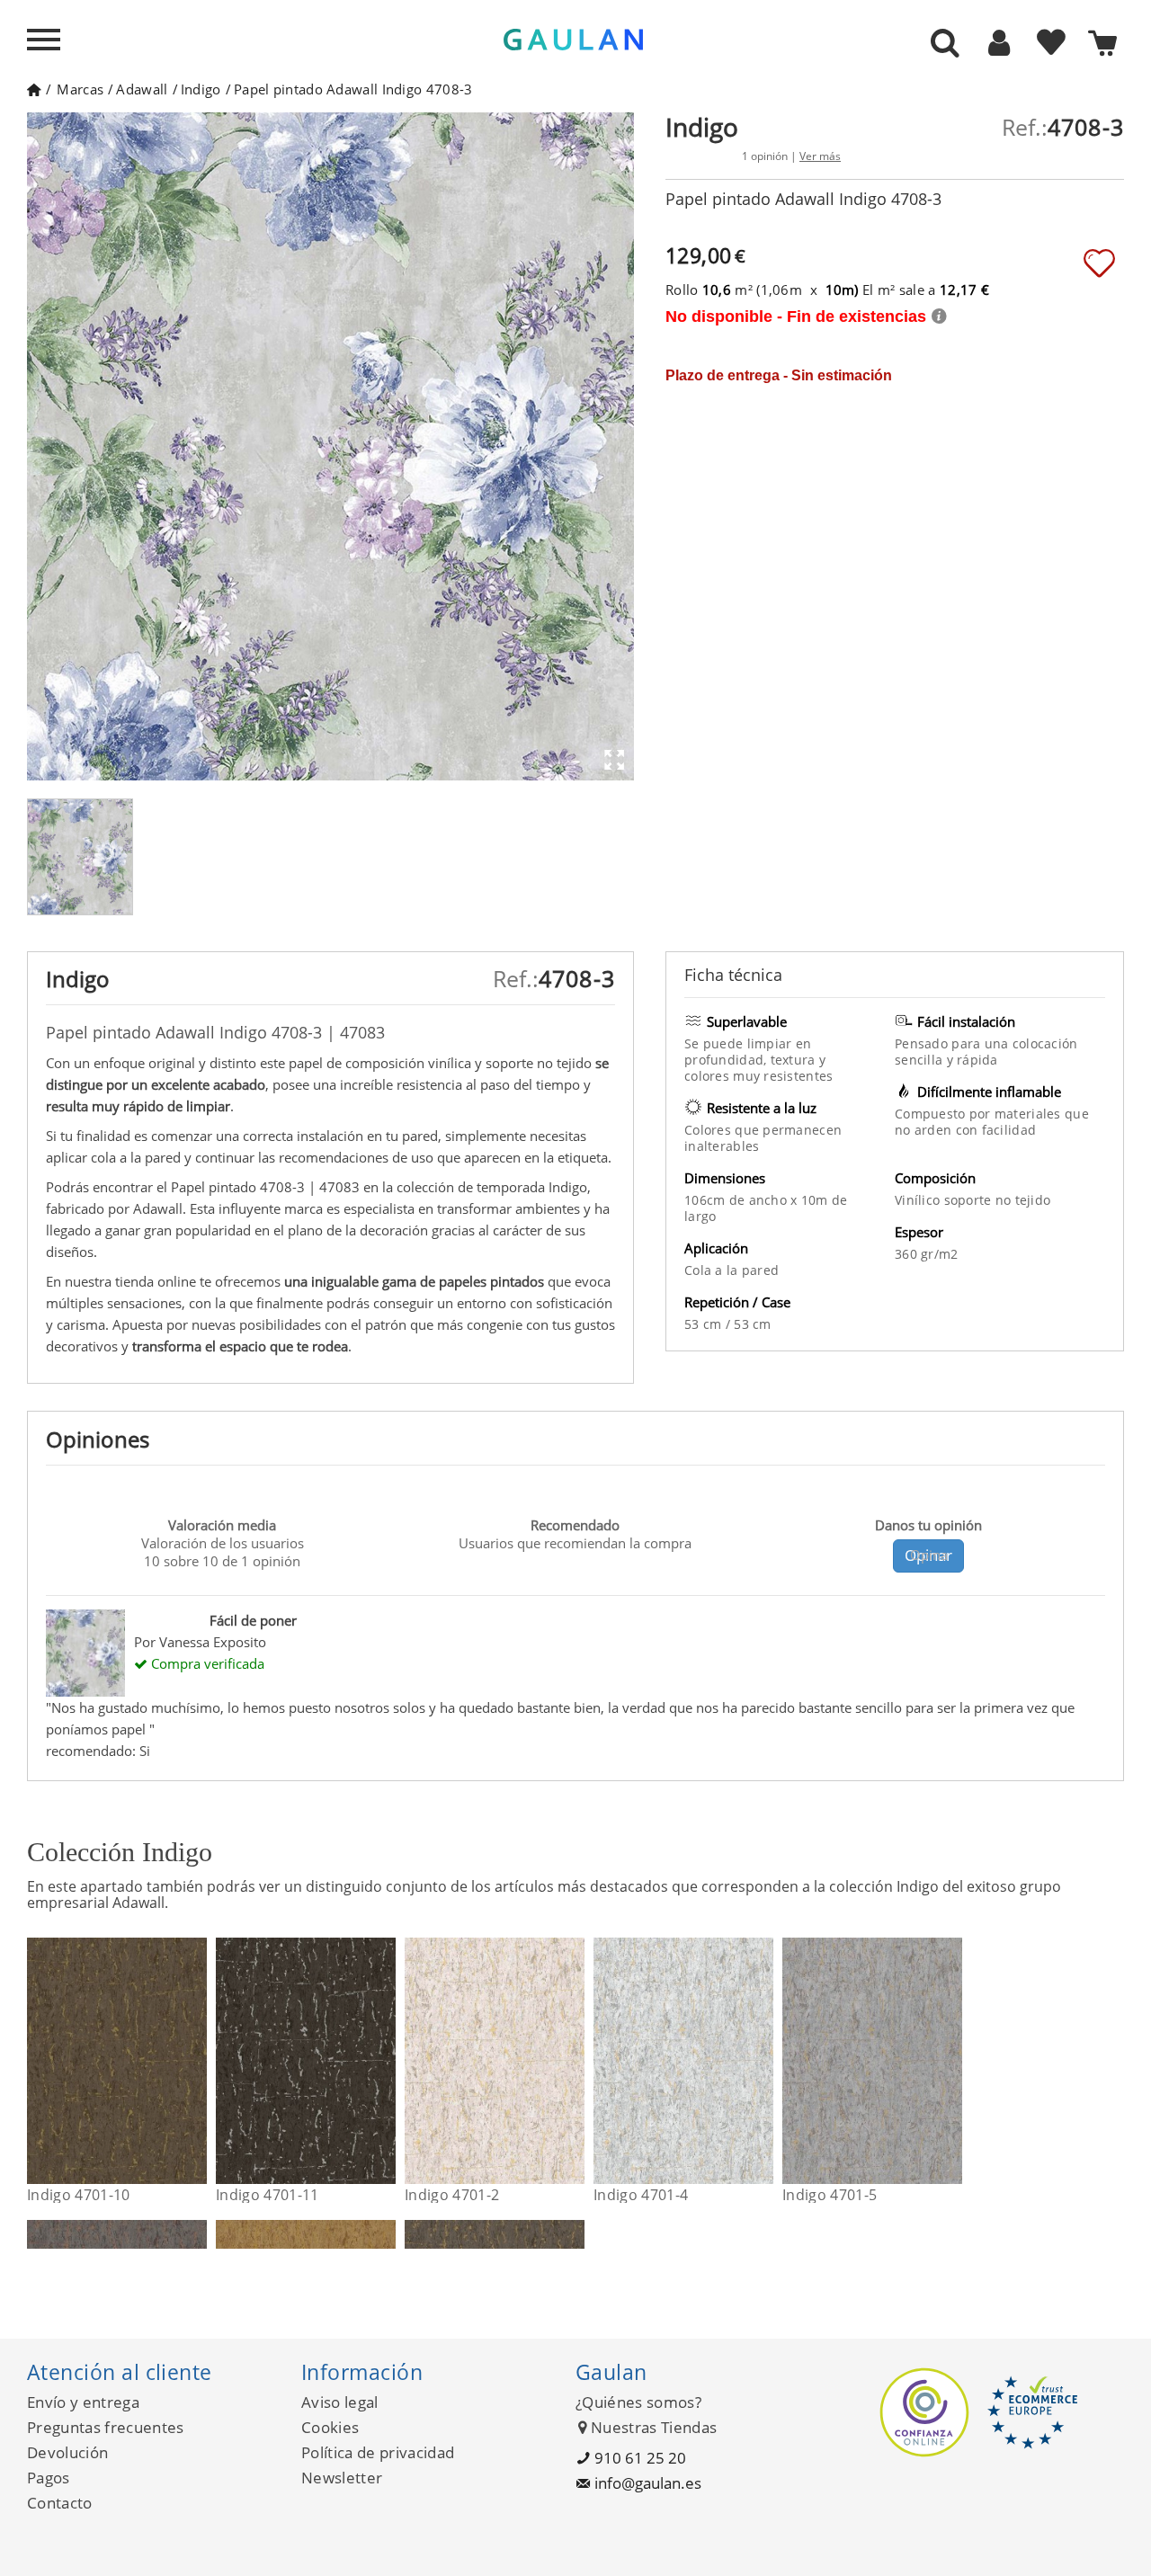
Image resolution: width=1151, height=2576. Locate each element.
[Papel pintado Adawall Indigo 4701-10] (196, 2061)
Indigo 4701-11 (267, 2195)
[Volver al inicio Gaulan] (34, 89)
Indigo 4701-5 (830, 2195)
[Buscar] (945, 44)
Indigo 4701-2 (452, 2195)
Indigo (201, 89)
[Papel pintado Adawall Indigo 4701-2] (573, 2061)
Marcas (80, 89)
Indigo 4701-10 (78, 2195)
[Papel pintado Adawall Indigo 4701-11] (384, 2061)
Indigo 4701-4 (641, 2195)
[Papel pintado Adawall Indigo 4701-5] (951, 2061)
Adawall (142, 89)
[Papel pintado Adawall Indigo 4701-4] (762, 2061)
